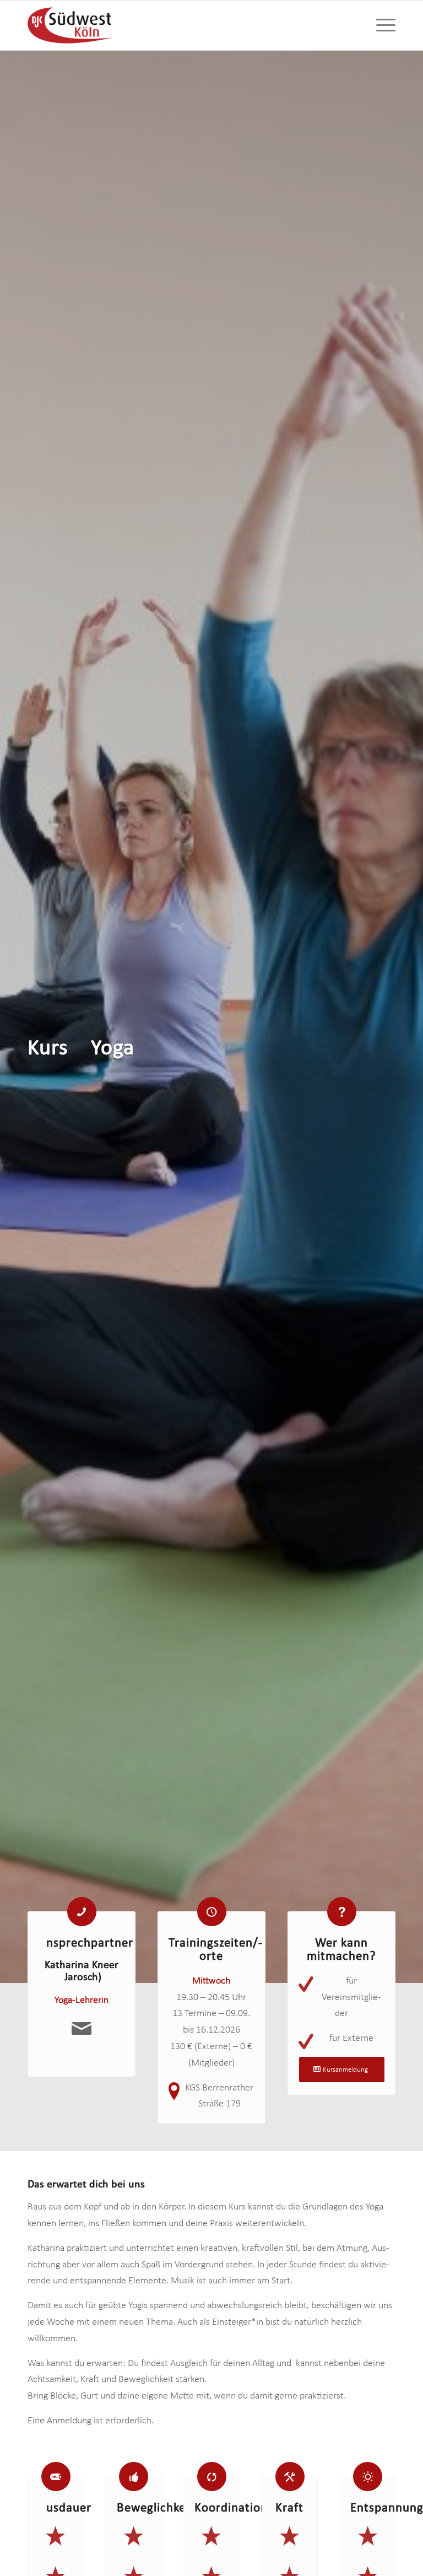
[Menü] (380, 25)
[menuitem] (380, 25)
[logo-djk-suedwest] (70, 25)
